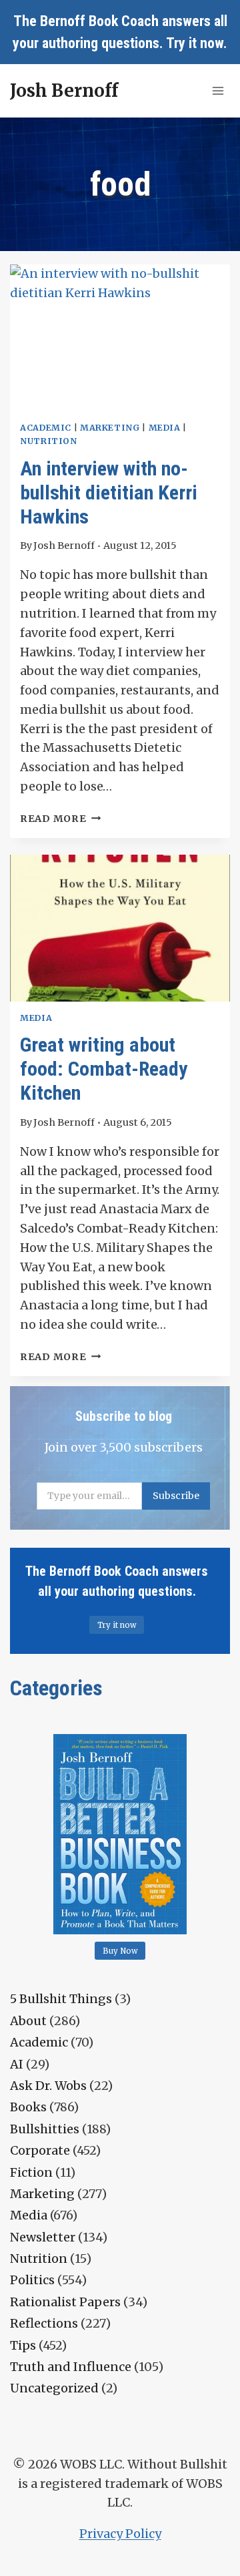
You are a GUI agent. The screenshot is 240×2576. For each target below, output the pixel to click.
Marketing (110, 428)
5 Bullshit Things (61, 1999)
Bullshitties (45, 2129)
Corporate (40, 2150)
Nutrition (49, 441)
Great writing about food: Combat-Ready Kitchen (104, 1069)
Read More (60, 819)
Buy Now (120, 1951)
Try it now (195, 43)
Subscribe (176, 1496)
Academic (46, 428)
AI (17, 2064)
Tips (23, 2345)
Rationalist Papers (65, 2302)
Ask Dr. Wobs (48, 2086)
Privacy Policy (120, 2534)
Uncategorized (54, 2388)
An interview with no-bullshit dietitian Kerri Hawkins (109, 492)
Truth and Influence (71, 2367)
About (28, 2021)
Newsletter (43, 2237)
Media (165, 428)
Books (28, 2107)
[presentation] (120, 338)
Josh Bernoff (64, 546)
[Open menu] (218, 90)
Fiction (31, 2172)
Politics (32, 2280)
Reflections (44, 2323)
